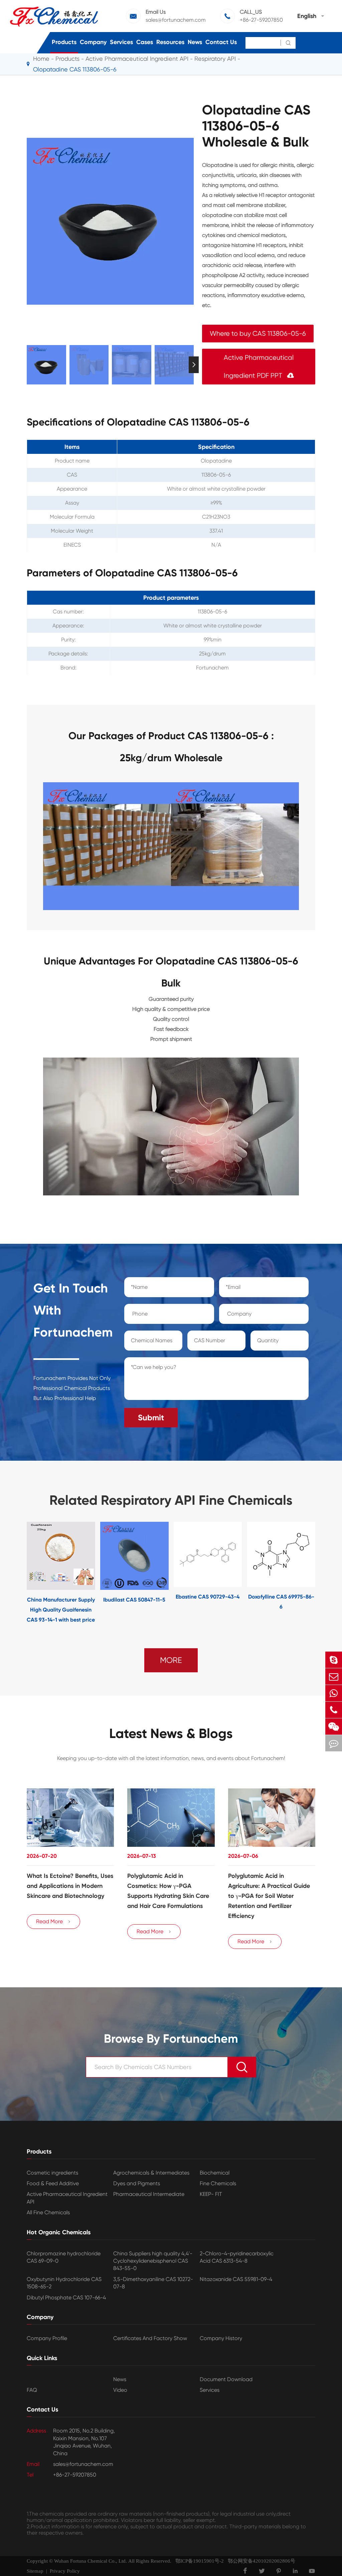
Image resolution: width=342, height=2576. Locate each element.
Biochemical (215, 2173)
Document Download (226, 2379)
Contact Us (221, 42)
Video (120, 2390)
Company (93, 42)
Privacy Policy (65, 2571)
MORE (171, 1660)
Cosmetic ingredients (52, 2173)
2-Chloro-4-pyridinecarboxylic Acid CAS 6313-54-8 (237, 2257)
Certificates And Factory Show (150, 2338)
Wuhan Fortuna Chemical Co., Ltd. (91, 2561)
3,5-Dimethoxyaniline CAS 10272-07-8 (153, 2283)
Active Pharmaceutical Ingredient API (137, 59)
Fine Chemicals (218, 2183)
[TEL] (334, 1710)
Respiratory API (215, 59)
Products (64, 42)
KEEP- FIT (211, 2194)
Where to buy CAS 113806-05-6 (258, 334)
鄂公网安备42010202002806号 (260, 2561)
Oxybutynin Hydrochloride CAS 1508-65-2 (64, 2283)
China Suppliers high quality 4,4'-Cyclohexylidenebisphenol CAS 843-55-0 (153, 2261)
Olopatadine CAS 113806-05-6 (75, 69)
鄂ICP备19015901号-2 (198, 2561)
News (195, 42)
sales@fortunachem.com (176, 20)
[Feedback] (334, 1743)
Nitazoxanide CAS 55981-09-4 (236, 2279)
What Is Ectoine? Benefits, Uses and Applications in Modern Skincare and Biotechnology (70, 1886)
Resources (170, 42)
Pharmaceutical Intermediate (149, 2194)
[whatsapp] (334, 1693)
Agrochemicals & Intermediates (151, 2173)
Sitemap (35, 2571)
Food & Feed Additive (53, 2183)
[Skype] (334, 1660)
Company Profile (47, 2338)
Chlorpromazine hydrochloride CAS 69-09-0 (64, 2257)
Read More (53, 1921)
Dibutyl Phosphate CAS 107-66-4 (66, 2298)
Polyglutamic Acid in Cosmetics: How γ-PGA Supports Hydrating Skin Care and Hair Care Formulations (168, 1891)
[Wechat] (334, 1727)
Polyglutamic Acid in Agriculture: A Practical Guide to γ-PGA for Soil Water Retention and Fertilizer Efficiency (269, 1896)
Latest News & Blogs (171, 1734)
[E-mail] (334, 1676)
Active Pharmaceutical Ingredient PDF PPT (259, 367)
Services (121, 42)
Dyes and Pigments (137, 2183)
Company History (221, 2338)
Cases (145, 42)
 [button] (27, 365)
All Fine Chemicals (48, 2212)
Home (41, 59)
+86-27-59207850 (261, 20)
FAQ (32, 2390)
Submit (151, 1417)
